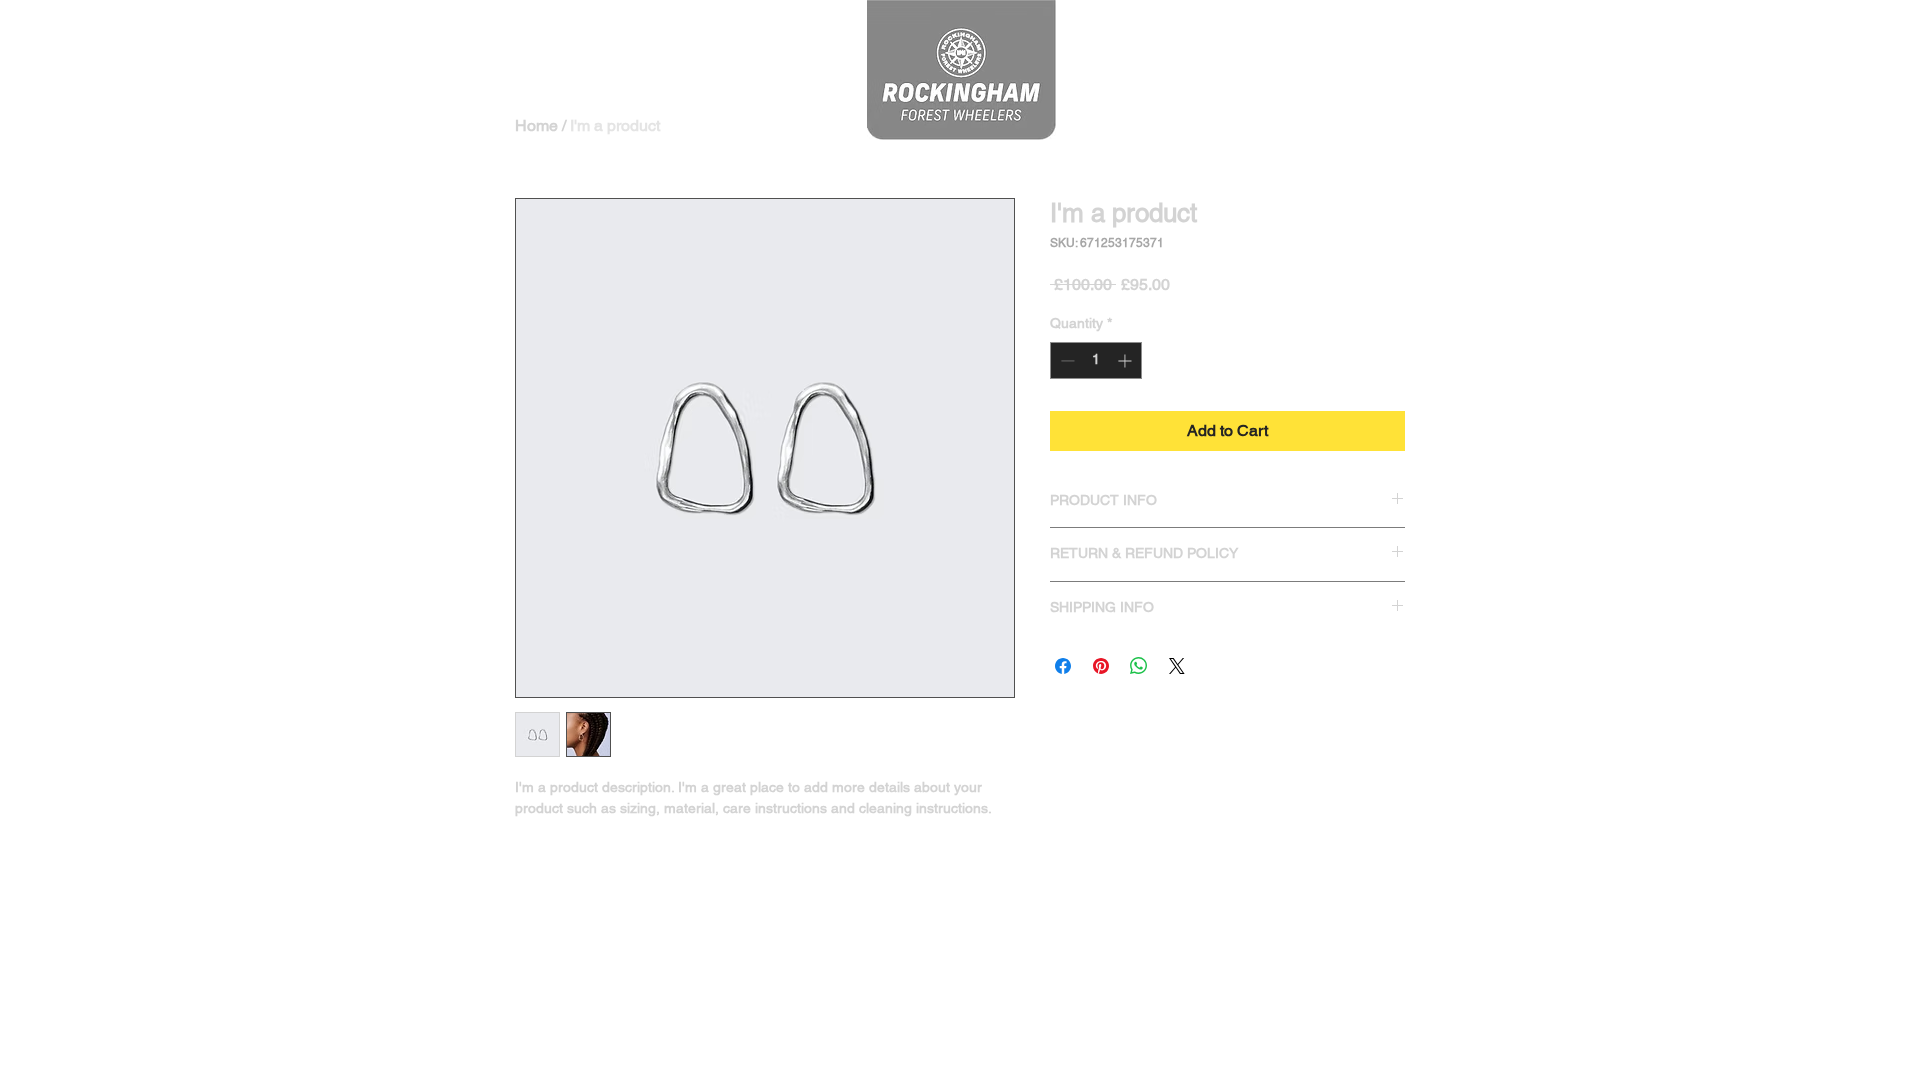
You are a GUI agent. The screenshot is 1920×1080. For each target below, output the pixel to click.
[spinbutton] (1096, 360)
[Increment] (1126, 360)
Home (536, 125)
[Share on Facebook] (1063, 666)
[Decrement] (1065, 360)
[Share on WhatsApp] (1139, 666)
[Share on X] (1177, 666)
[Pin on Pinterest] (1101, 666)
